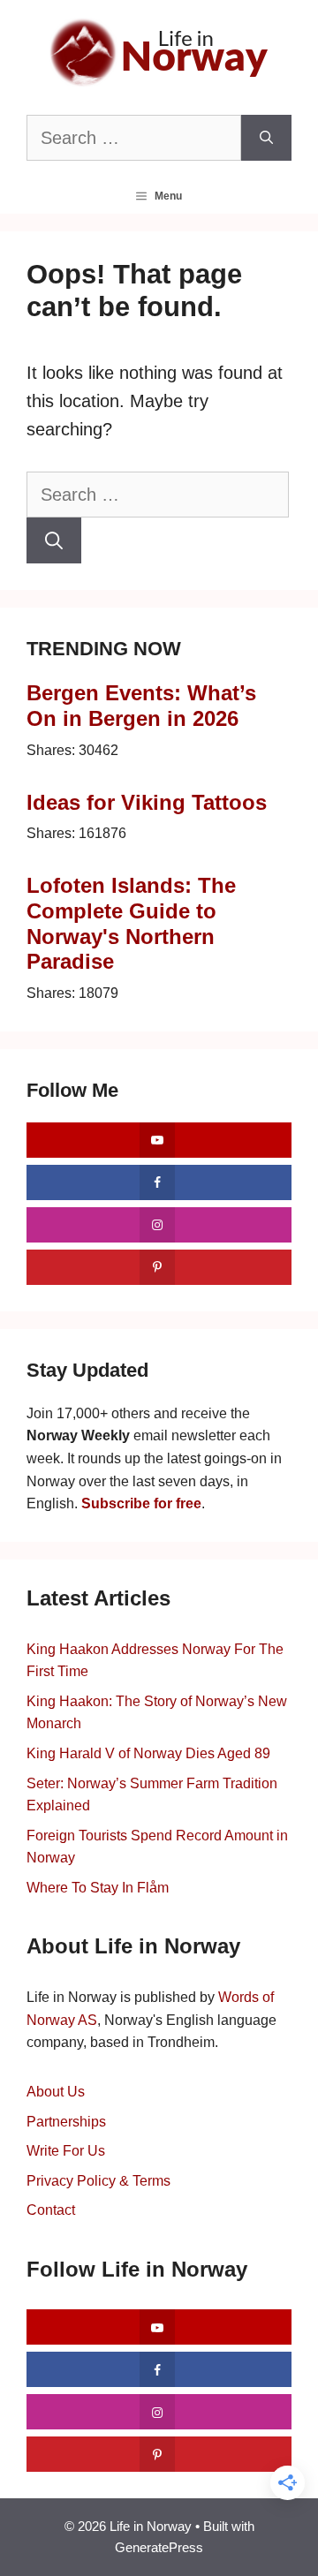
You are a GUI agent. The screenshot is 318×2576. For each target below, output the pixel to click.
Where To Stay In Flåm (98, 1888)
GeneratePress (159, 2547)
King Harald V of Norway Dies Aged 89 (148, 1753)
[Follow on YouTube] (159, 1140)
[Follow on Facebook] (159, 1182)
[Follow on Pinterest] (159, 1267)
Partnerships (66, 2122)
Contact (51, 2210)
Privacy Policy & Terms (98, 2181)
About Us (56, 2092)
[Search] (266, 138)
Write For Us (66, 2151)
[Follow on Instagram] (159, 1225)
